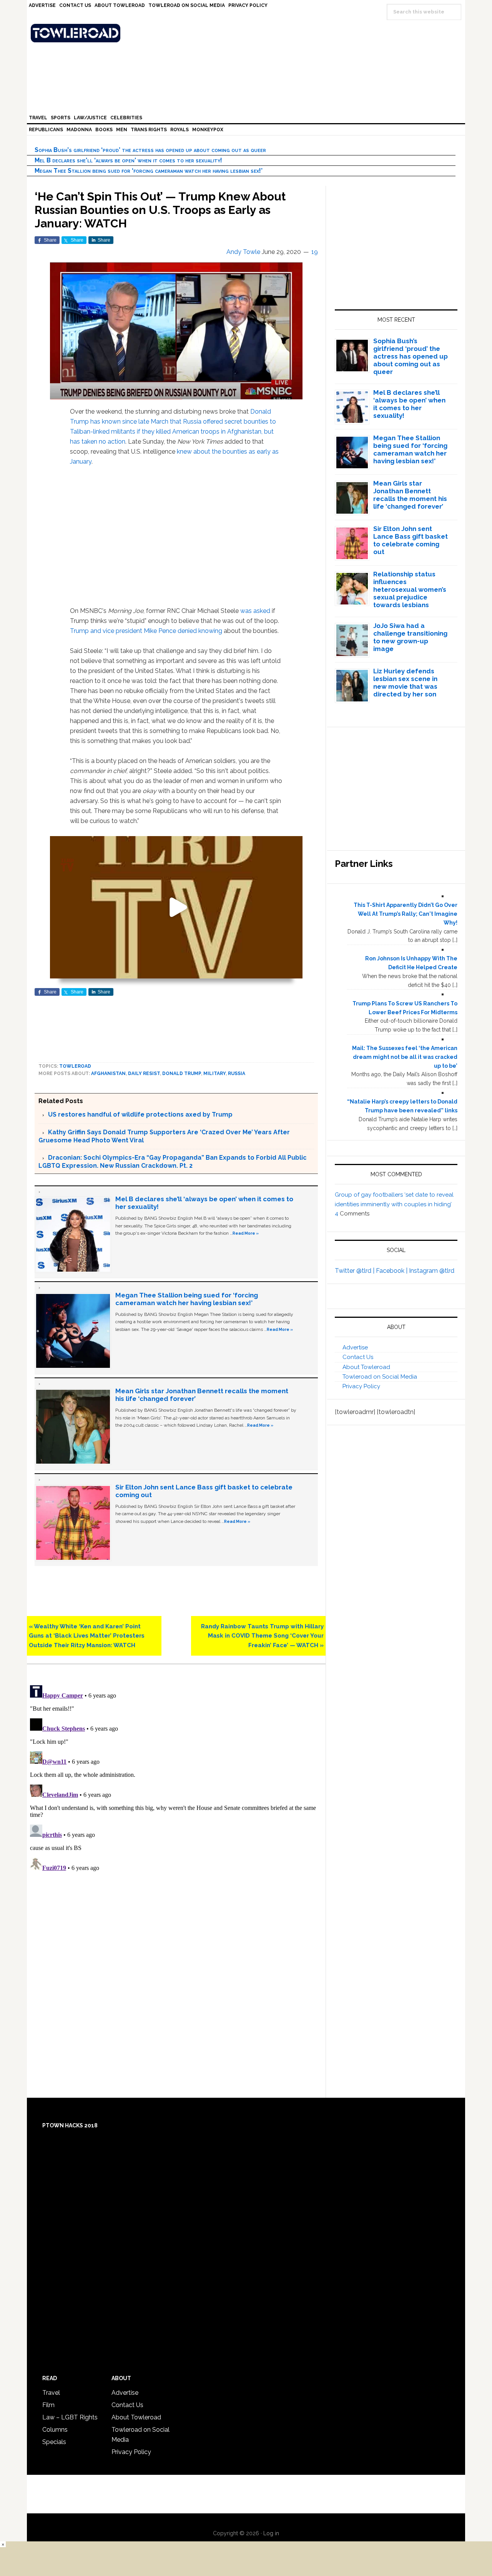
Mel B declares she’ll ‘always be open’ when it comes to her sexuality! (128, 160)
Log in (271, 2533)
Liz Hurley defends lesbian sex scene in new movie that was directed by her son (405, 683)
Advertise (355, 1347)
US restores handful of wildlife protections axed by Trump (140, 1114)
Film (48, 2405)
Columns (55, 2430)
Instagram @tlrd (432, 1271)
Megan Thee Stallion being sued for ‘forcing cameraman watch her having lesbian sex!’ (149, 171)
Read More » (246, 1233)
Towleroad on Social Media (380, 1377)
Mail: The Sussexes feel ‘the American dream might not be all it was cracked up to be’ (405, 1057)
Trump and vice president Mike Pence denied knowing (146, 631)
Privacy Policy (361, 1386)
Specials (54, 2442)
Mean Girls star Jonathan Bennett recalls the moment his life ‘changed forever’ (410, 495)
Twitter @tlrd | (355, 1271)
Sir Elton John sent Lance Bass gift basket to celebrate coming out (411, 540)
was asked (256, 611)
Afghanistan (108, 1073)
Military (214, 1073)
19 (315, 252)
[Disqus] (176, 1778)
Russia (237, 1073)
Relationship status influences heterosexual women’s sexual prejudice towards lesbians (410, 589)
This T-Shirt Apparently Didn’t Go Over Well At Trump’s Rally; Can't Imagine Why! (406, 914)
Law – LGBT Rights (70, 2417)
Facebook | (392, 1271)
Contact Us (358, 1357)
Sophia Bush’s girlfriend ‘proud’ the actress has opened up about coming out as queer (150, 150)
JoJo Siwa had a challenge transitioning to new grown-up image (410, 637)
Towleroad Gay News (248, 33)
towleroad (75, 1066)
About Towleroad (366, 1367)
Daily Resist (144, 1073)
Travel (51, 2393)
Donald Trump (182, 1073)
